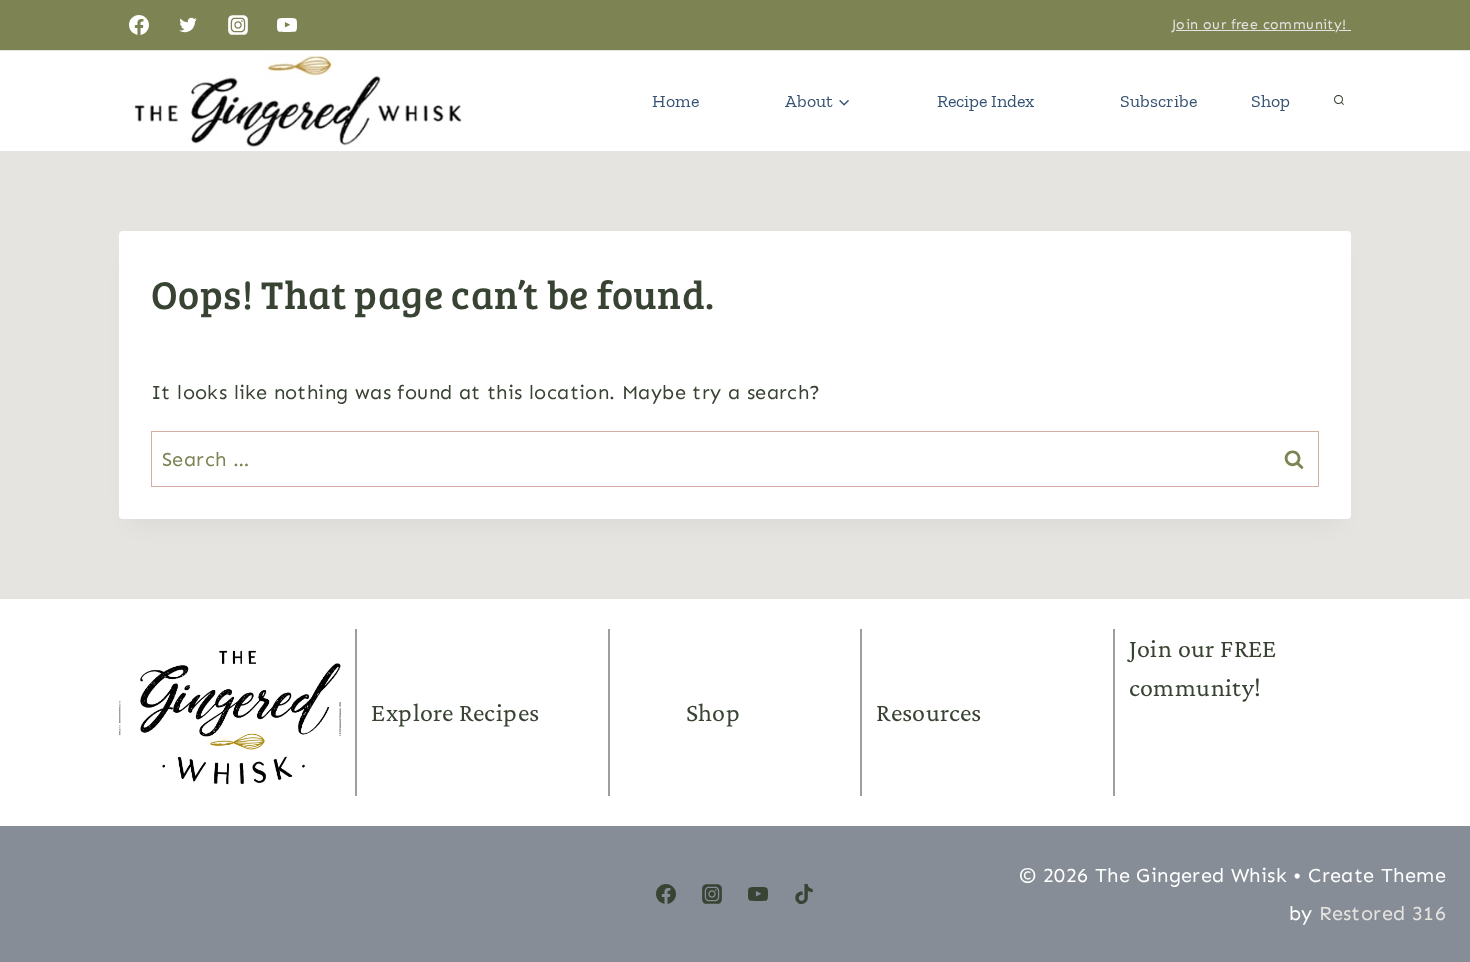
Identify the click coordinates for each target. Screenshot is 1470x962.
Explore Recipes (455, 712)
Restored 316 (1382, 913)
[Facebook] (139, 25)
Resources (929, 712)
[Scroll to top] (1420, 852)
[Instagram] (238, 25)
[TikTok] (804, 894)
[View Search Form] (1339, 101)
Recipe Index (985, 101)
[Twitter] (188, 25)
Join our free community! (1261, 24)
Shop (1270, 101)
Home (675, 101)
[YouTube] (287, 25)
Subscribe (1158, 101)
